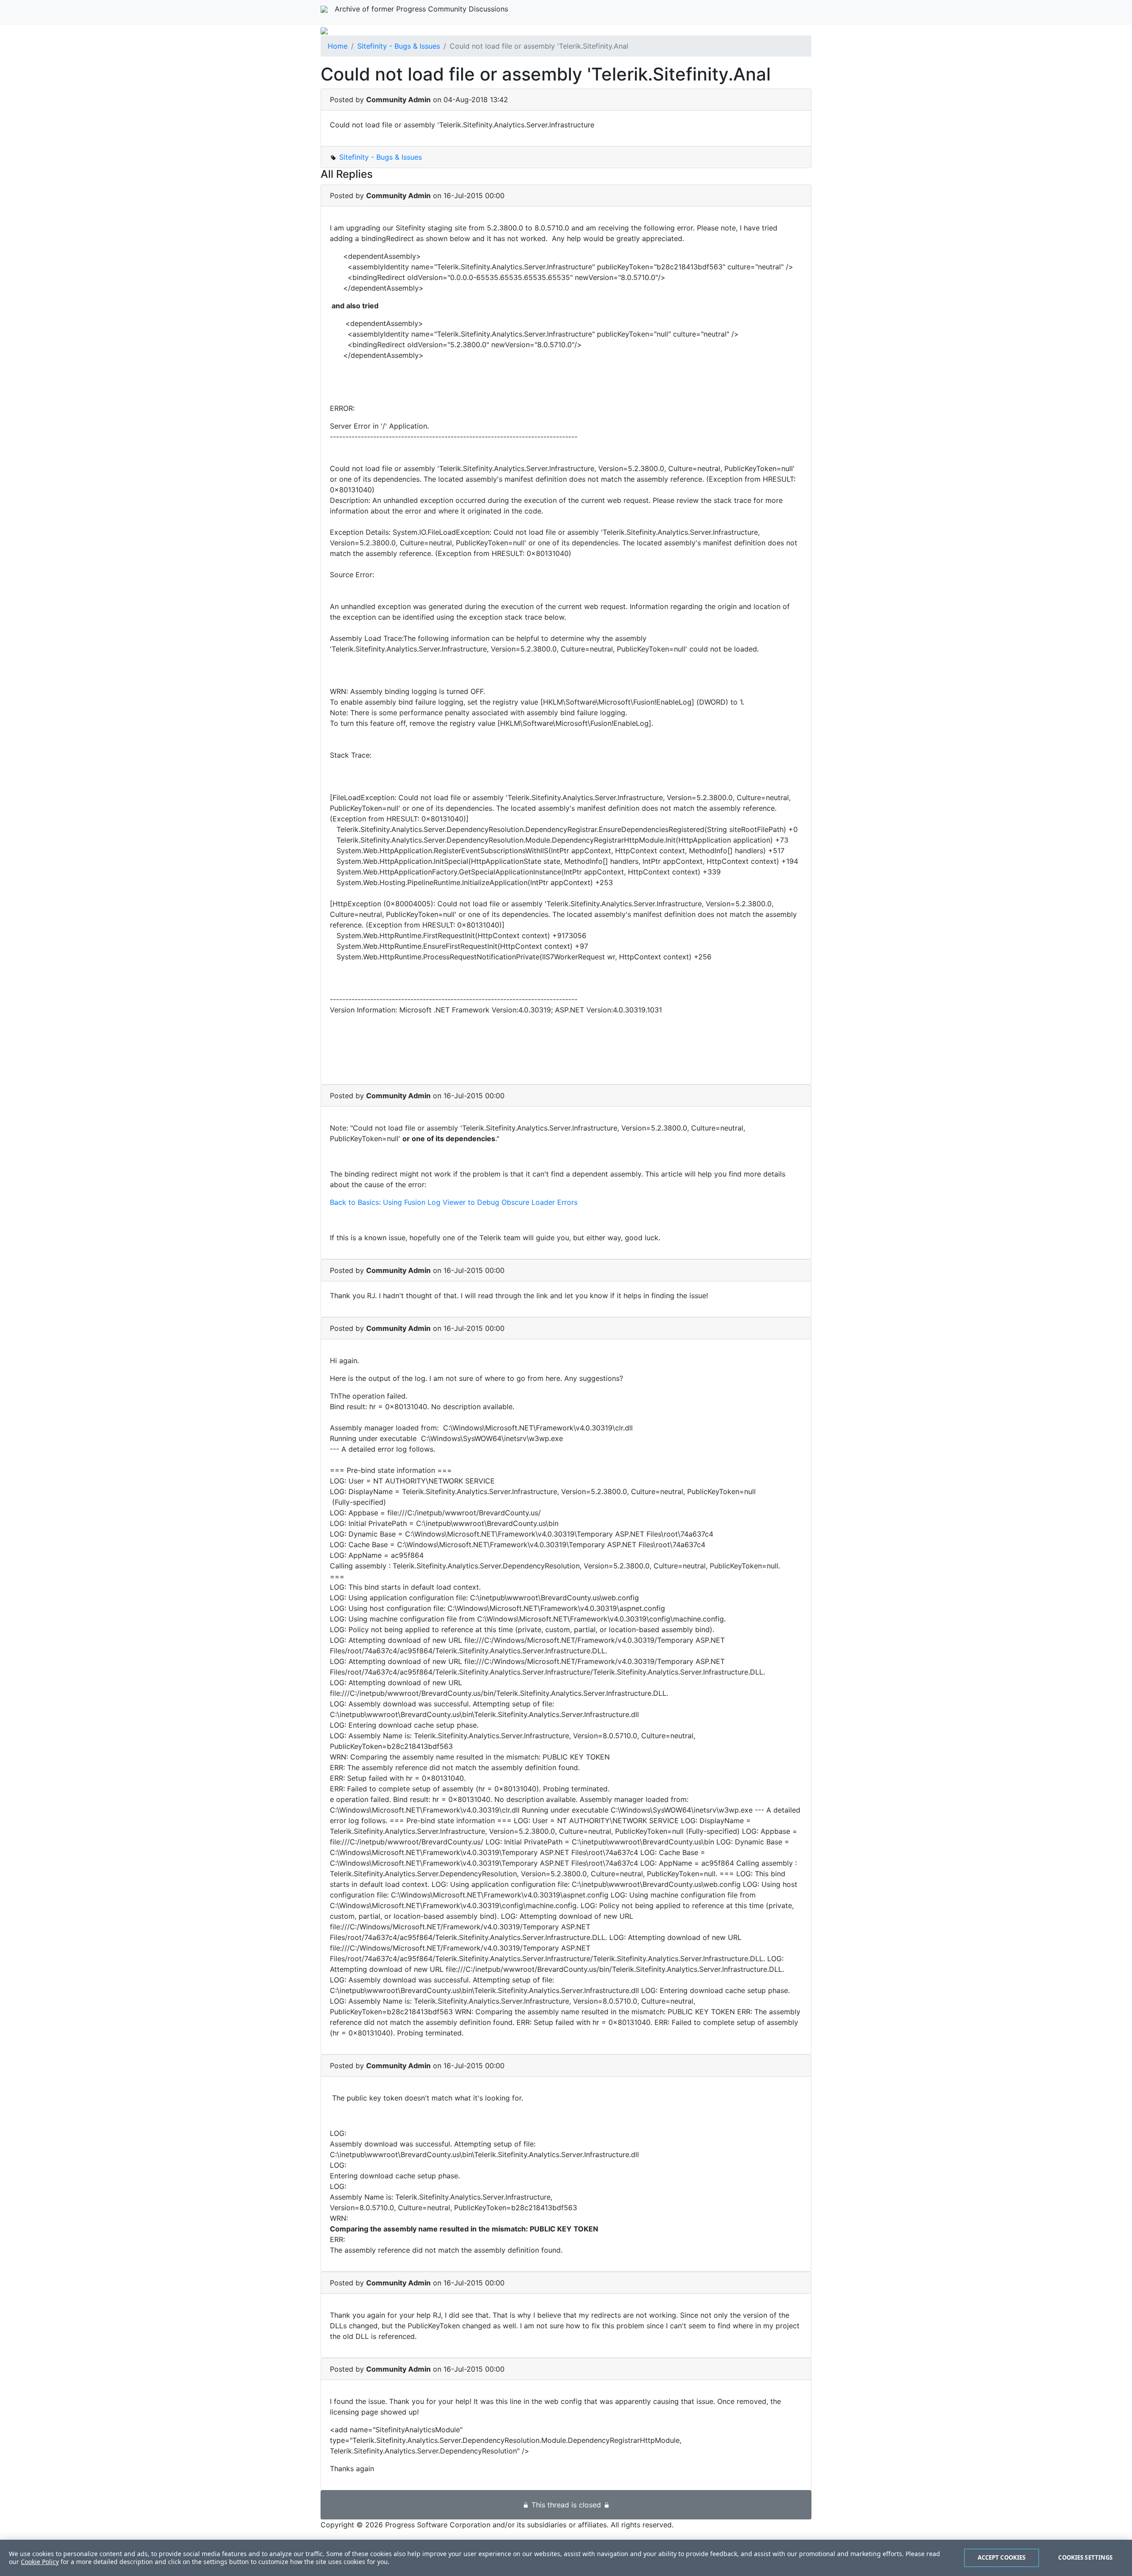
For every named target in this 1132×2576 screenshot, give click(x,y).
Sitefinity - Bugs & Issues (399, 46)
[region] (566, 2558)
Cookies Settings (1085, 2557)
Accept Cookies (1002, 2557)
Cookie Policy (40, 2562)
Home (338, 46)
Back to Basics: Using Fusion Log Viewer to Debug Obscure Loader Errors (454, 1202)
